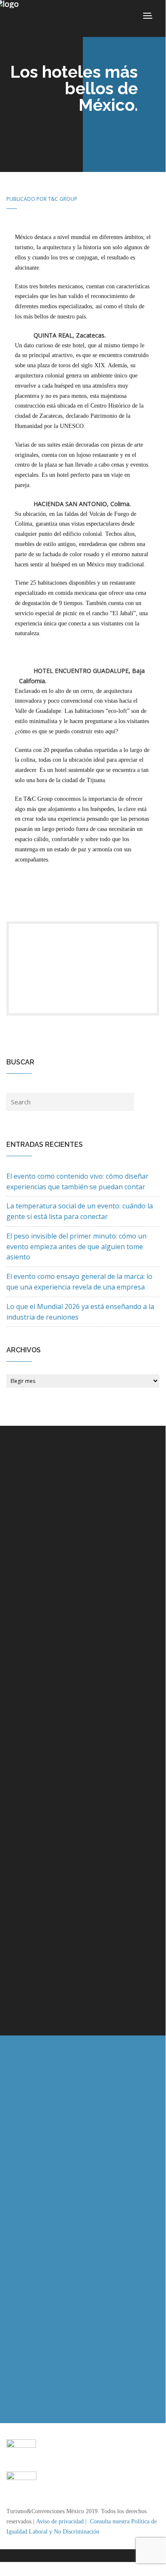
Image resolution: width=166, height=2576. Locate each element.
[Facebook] (83, 976)
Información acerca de (51, 1538)
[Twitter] (83, 959)
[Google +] (83, 993)
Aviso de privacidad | (62, 2521)
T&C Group (63, 199)
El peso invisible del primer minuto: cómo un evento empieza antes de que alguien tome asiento (76, 1247)
